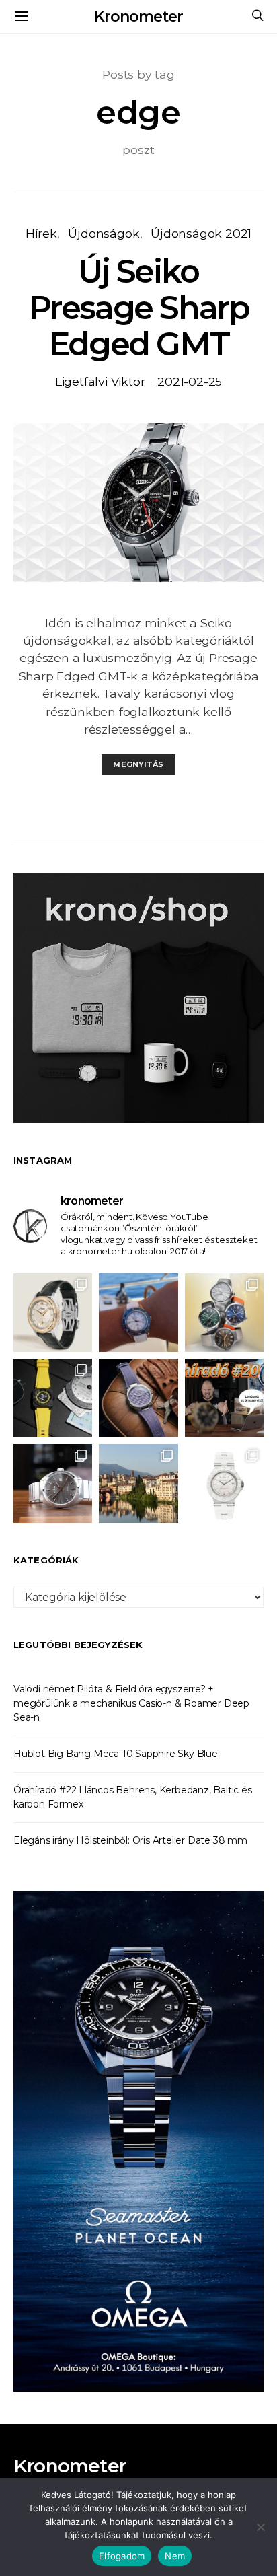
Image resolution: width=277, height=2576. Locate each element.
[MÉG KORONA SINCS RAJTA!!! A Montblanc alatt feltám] (53, 1313)
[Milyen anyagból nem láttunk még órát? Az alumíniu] (224, 1483)
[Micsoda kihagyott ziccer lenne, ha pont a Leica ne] (224, 1313)
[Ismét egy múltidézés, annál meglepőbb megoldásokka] (53, 1483)
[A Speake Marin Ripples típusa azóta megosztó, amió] (138, 1398)
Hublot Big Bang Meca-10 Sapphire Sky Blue (116, 1754)
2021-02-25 (190, 381)
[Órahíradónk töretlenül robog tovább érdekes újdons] (224, 1398)
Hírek (41, 233)
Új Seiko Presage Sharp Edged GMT (139, 308)
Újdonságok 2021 (201, 233)
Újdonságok (104, 233)
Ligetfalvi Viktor (100, 381)
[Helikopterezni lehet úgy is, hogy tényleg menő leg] (53, 1398)
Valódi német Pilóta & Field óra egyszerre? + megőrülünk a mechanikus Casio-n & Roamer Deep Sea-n (131, 1703)
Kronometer (138, 16)
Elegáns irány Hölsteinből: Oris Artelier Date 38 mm (130, 1840)
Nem (175, 2556)
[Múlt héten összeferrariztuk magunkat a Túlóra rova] (138, 1483)
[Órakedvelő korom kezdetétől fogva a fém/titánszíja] (138, 1313)
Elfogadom (122, 2556)
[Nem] (260, 2527)
